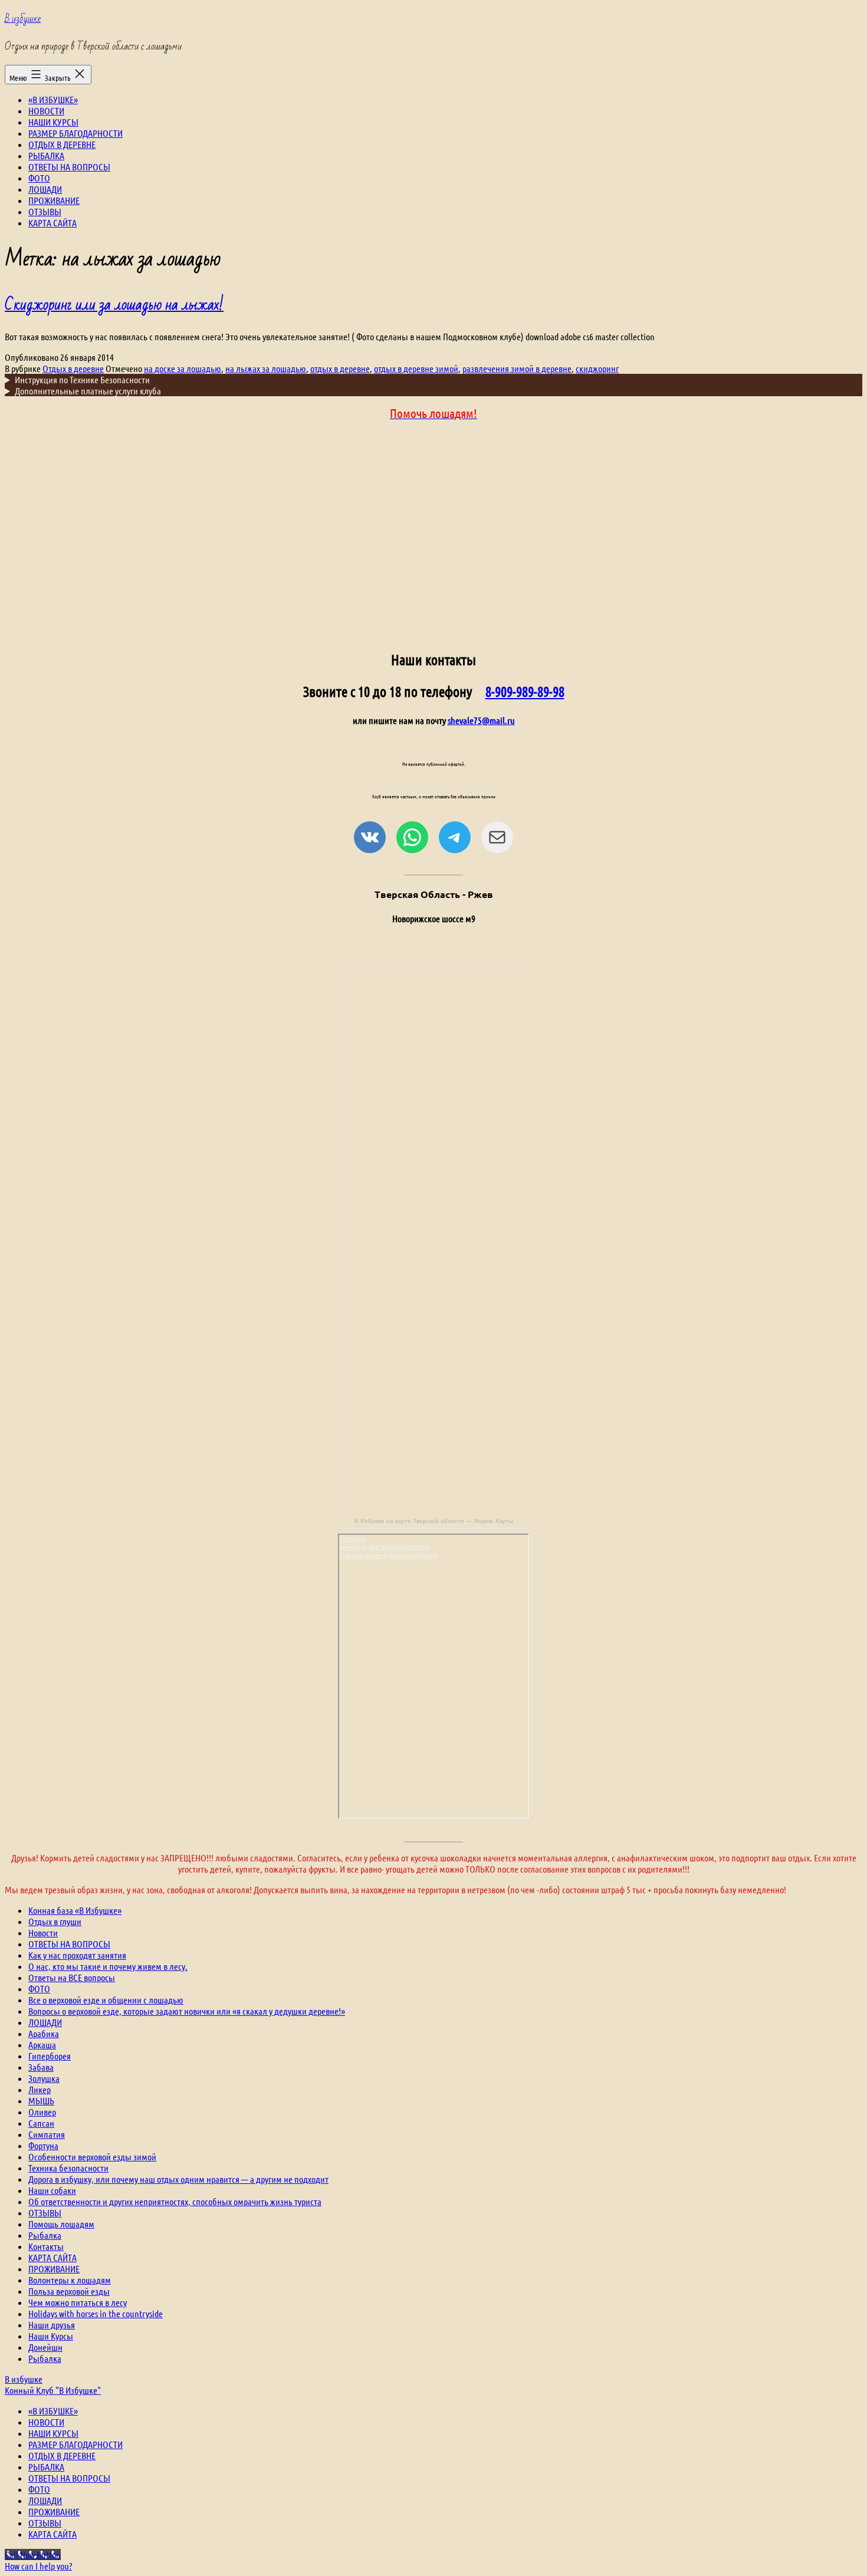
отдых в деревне (340, 368)
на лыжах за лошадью (266, 368)
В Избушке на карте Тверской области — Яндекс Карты (434, 1521)
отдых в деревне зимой (416, 368)
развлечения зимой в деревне (517, 368)
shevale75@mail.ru (481, 720)
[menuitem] (53, 2411)
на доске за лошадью (183, 368)
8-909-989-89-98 (525, 691)
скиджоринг (597, 368)
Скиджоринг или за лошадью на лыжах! (114, 305)
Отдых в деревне (73, 368)
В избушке (23, 19)
